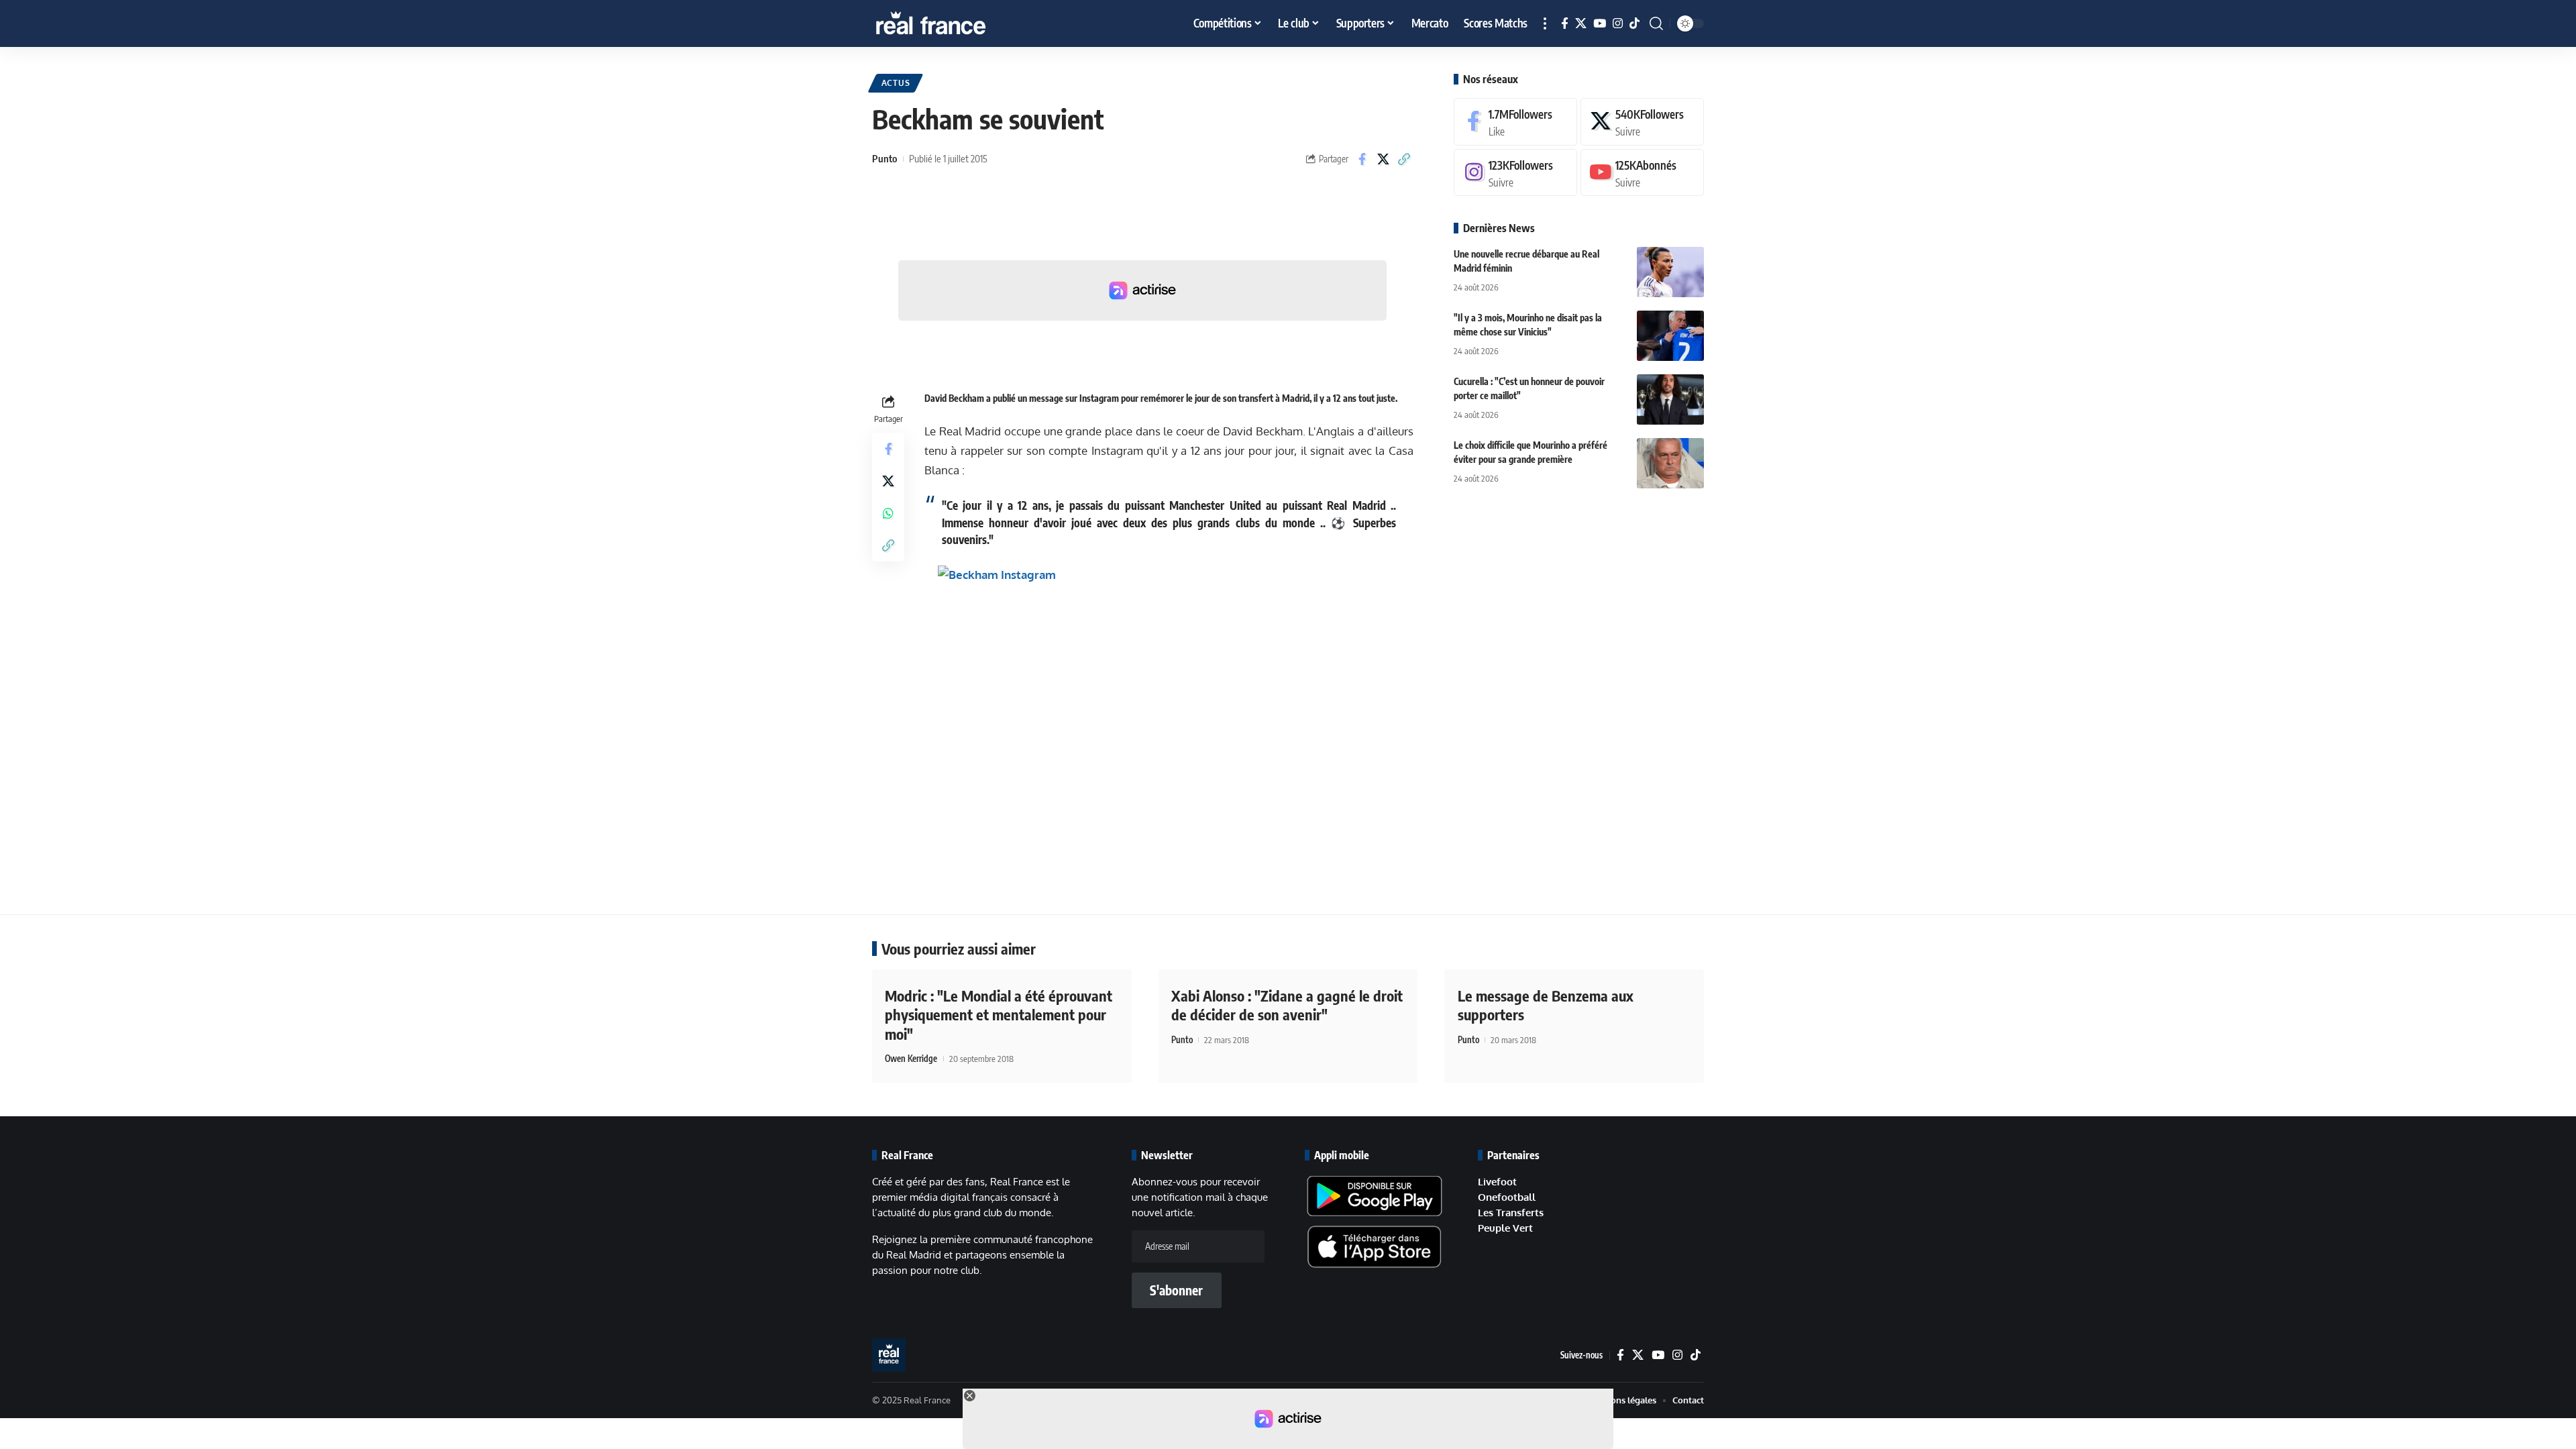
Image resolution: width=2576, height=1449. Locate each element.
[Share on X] (1383, 159)
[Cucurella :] (1670, 399)
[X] (1581, 24)
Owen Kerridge (911, 1059)
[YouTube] (1600, 24)
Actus (896, 83)
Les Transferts (1511, 1213)
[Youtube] (1642, 173)
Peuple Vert (1505, 1228)
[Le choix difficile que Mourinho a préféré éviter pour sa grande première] (1670, 463)
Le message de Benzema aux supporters (1546, 1005)
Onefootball (1507, 1197)
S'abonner (1176, 1290)
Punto (884, 158)
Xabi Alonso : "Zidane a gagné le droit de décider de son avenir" (1287, 1005)
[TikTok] (1634, 24)
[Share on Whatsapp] (888, 513)
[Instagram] (1618, 24)
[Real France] (959, 23)
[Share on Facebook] (1362, 159)
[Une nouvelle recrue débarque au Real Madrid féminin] (1670, 272)
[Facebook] (1565, 24)
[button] (1545, 23)
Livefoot (1497, 1182)
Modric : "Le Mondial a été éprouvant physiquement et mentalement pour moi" (999, 1015)
